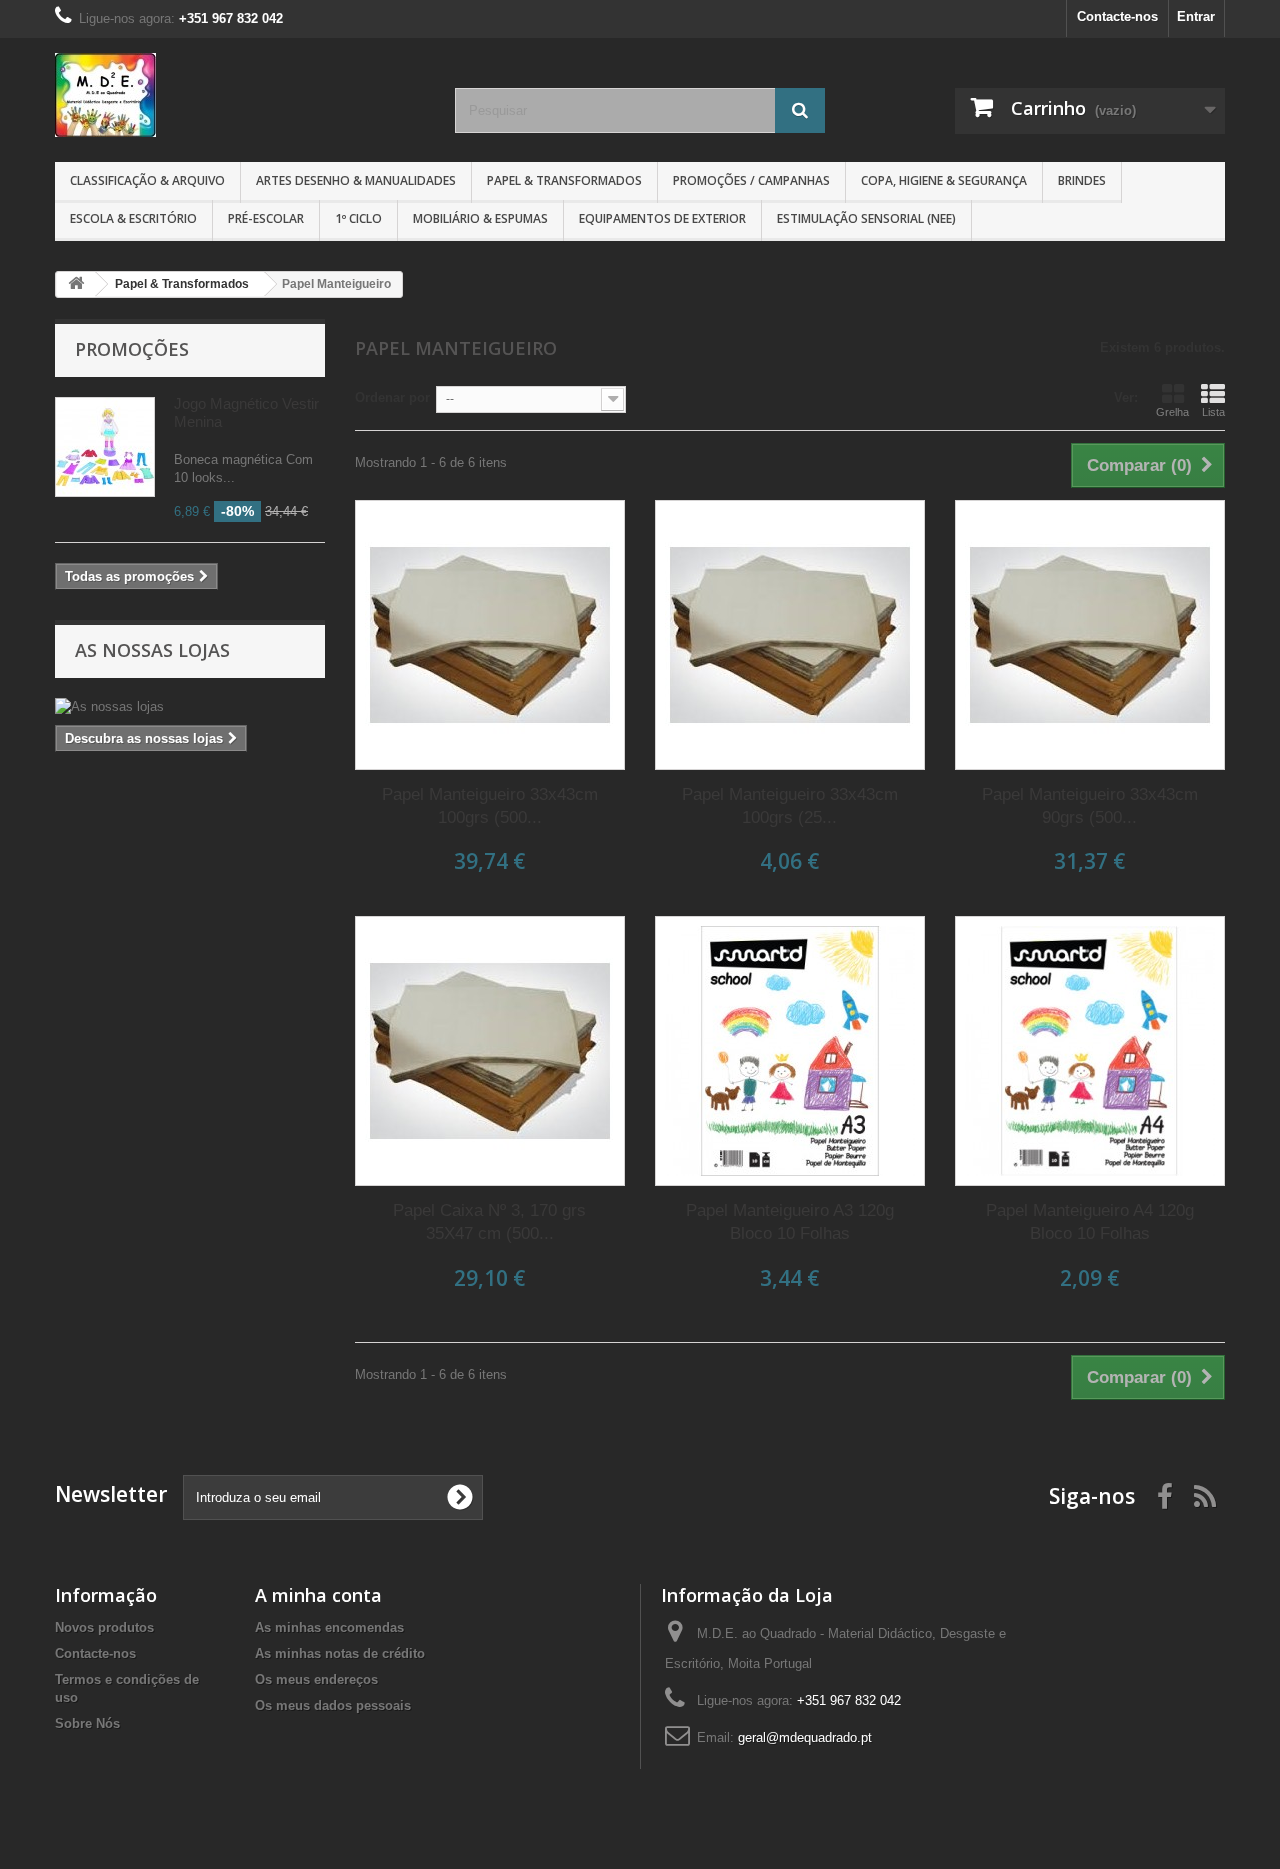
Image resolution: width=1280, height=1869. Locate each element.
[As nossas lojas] (190, 707)
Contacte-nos (1117, 16)
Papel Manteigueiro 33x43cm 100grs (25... (790, 806)
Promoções (132, 349)
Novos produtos (104, 1627)
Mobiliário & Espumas (480, 218)
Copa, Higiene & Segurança (944, 180)
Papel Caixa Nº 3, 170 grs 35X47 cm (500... (489, 1222)
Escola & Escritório (133, 218)
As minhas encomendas (329, 1627)
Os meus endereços (316, 1679)
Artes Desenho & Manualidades (356, 180)
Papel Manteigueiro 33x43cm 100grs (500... (490, 806)
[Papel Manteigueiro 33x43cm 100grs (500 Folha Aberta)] (490, 635)
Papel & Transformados (564, 180)
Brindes (1082, 180)
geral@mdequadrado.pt (805, 1737)
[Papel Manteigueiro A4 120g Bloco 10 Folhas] (1090, 1051)
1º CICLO (358, 218)
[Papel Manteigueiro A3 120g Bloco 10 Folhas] (790, 1051)
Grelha (1172, 412)
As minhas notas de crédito (340, 1653)
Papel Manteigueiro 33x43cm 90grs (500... (1090, 806)
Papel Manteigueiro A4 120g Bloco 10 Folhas (1090, 1222)
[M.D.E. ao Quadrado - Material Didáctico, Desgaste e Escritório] (240, 95)
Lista (1213, 412)
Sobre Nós (87, 1723)
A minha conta (318, 1595)
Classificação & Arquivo (147, 180)
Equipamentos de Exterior (662, 218)
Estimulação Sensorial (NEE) (866, 218)
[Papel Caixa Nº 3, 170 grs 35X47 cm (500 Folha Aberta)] (490, 1051)
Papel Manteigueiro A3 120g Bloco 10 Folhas (790, 1222)
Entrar (1196, 16)
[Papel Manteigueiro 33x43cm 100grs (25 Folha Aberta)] (790, 635)
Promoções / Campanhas (751, 180)
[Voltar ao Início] (76, 284)
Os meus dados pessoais (333, 1705)
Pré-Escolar (266, 218)
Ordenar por (392, 397)
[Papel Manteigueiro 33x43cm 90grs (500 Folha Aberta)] (1090, 635)
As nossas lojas (152, 650)
